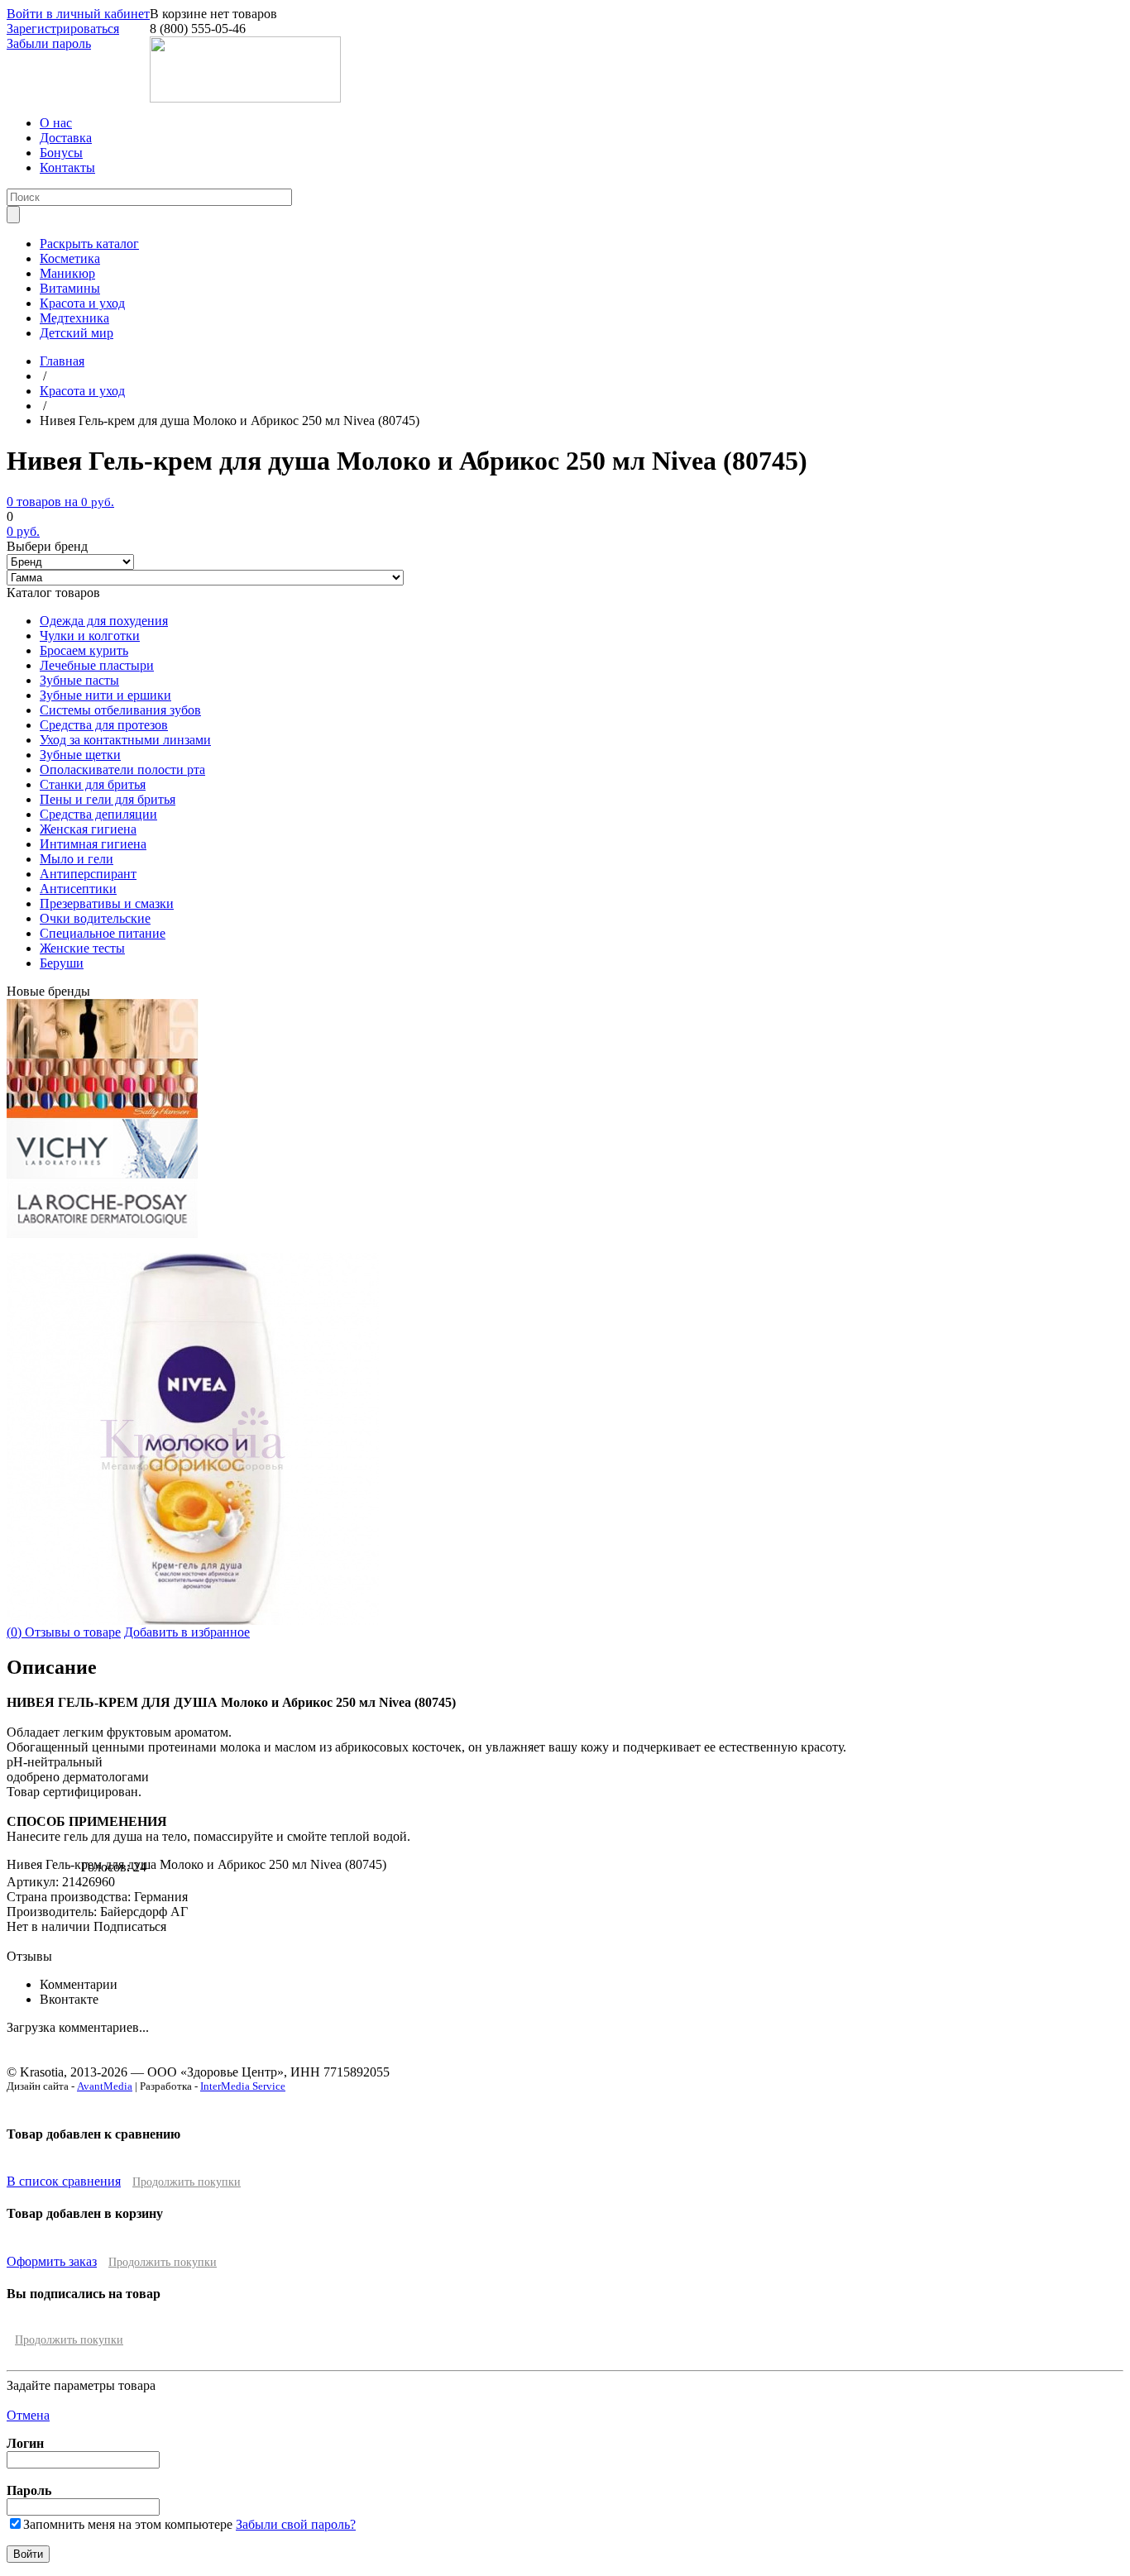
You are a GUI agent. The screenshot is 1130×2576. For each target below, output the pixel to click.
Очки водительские (95, 918)
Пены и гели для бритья (108, 799)
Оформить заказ (52, 2261)
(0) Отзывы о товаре (64, 1632)
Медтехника (74, 318)
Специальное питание (103, 933)
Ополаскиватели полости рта (122, 769)
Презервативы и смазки (107, 903)
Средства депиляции (98, 814)
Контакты (67, 167)
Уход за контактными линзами (125, 740)
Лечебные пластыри (97, 665)
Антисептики (78, 889)
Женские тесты (82, 948)
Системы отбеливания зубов (120, 710)
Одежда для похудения (104, 621)
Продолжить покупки (187, 2182)
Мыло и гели (77, 859)
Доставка (66, 138)
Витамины (70, 288)
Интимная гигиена (93, 844)
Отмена (28, 2415)
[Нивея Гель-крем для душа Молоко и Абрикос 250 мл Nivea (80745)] (193, 1620)
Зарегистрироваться (63, 29)
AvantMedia (105, 2086)
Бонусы (61, 153)
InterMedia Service (243, 2086)
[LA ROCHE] (102, 1233)
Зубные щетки (80, 755)
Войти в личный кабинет (78, 14)
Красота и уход (82, 303)
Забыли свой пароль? (296, 2524)
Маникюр (67, 273)
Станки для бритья (93, 784)
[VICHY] (102, 1174)
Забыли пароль (49, 43)
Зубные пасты (79, 680)
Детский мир (77, 333)
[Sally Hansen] (103, 1114)
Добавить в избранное (187, 1632)
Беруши (62, 963)
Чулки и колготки (90, 636)
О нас (56, 123)
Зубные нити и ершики (105, 695)
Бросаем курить (84, 650)
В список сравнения (64, 2181)
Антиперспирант (88, 874)
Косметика (70, 258)
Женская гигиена (88, 829)
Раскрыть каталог (89, 244)
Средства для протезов (104, 725)
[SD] (103, 1054)
